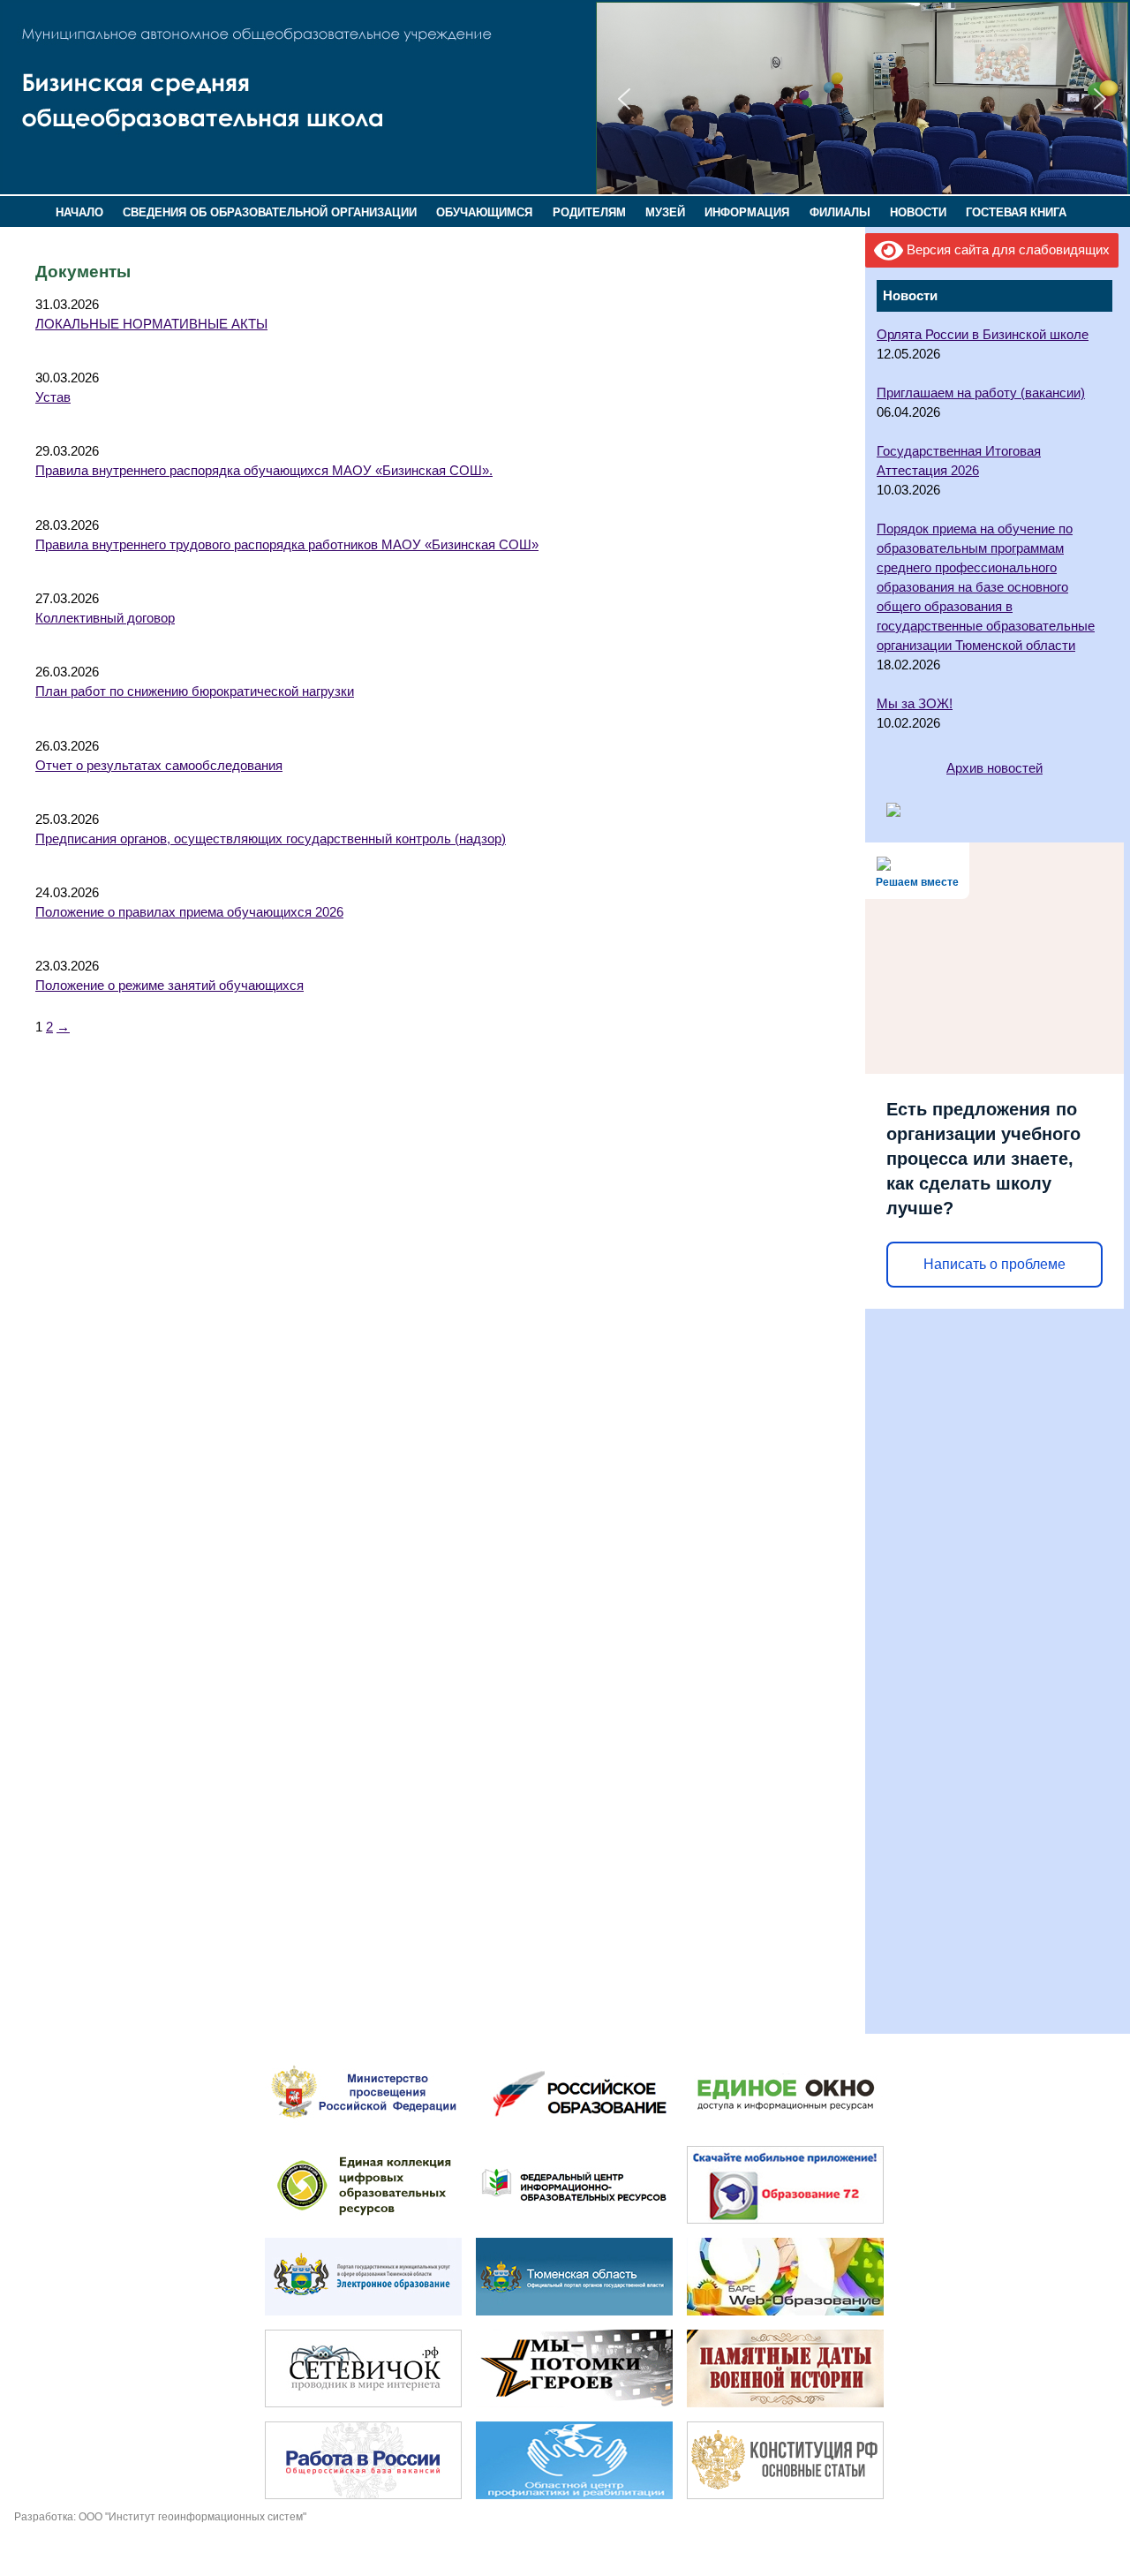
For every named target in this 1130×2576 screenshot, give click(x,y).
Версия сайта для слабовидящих (1006, 250)
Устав (53, 397)
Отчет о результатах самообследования (159, 766)
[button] (624, 99)
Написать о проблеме (994, 1264)
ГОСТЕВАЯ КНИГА (1016, 212)
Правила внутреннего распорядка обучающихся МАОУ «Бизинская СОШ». (264, 471)
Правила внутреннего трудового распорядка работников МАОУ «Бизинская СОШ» (287, 545)
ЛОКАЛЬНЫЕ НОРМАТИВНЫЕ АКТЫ (151, 324)
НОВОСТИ (918, 212)
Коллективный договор (105, 618)
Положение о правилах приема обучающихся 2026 (189, 912)
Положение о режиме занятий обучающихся (169, 986)
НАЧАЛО (79, 212)
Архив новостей (994, 768)
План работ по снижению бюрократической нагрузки (195, 691)
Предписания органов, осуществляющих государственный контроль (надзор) (271, 839)
